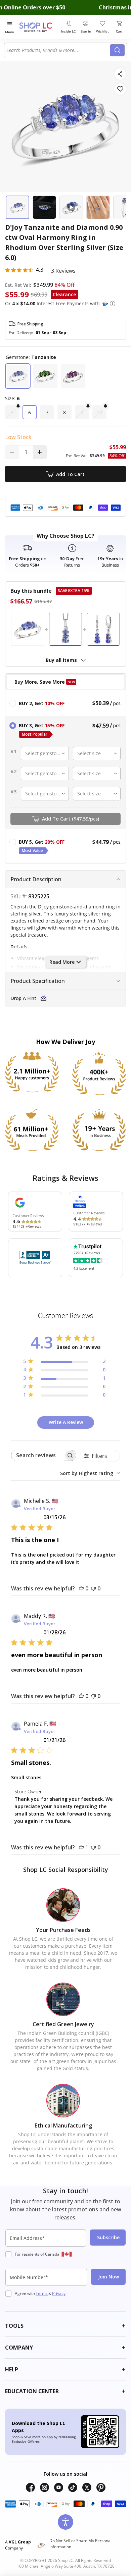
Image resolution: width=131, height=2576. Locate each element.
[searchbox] (38, 1455)
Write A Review (66, 1422)
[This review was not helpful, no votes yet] (93, 1588)
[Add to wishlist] (120, 89)
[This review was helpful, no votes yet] (81, 1588)
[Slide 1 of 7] (17, 207)
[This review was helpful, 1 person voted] (81, 1847)
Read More (62, 962)
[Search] (117, 50)
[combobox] (58, 50)
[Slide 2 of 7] (44, 207)
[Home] (39, 27)
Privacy (59, 2293)
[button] (113, 304)
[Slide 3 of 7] (71, 207)
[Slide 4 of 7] (98, 207)
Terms (42, 2293)
